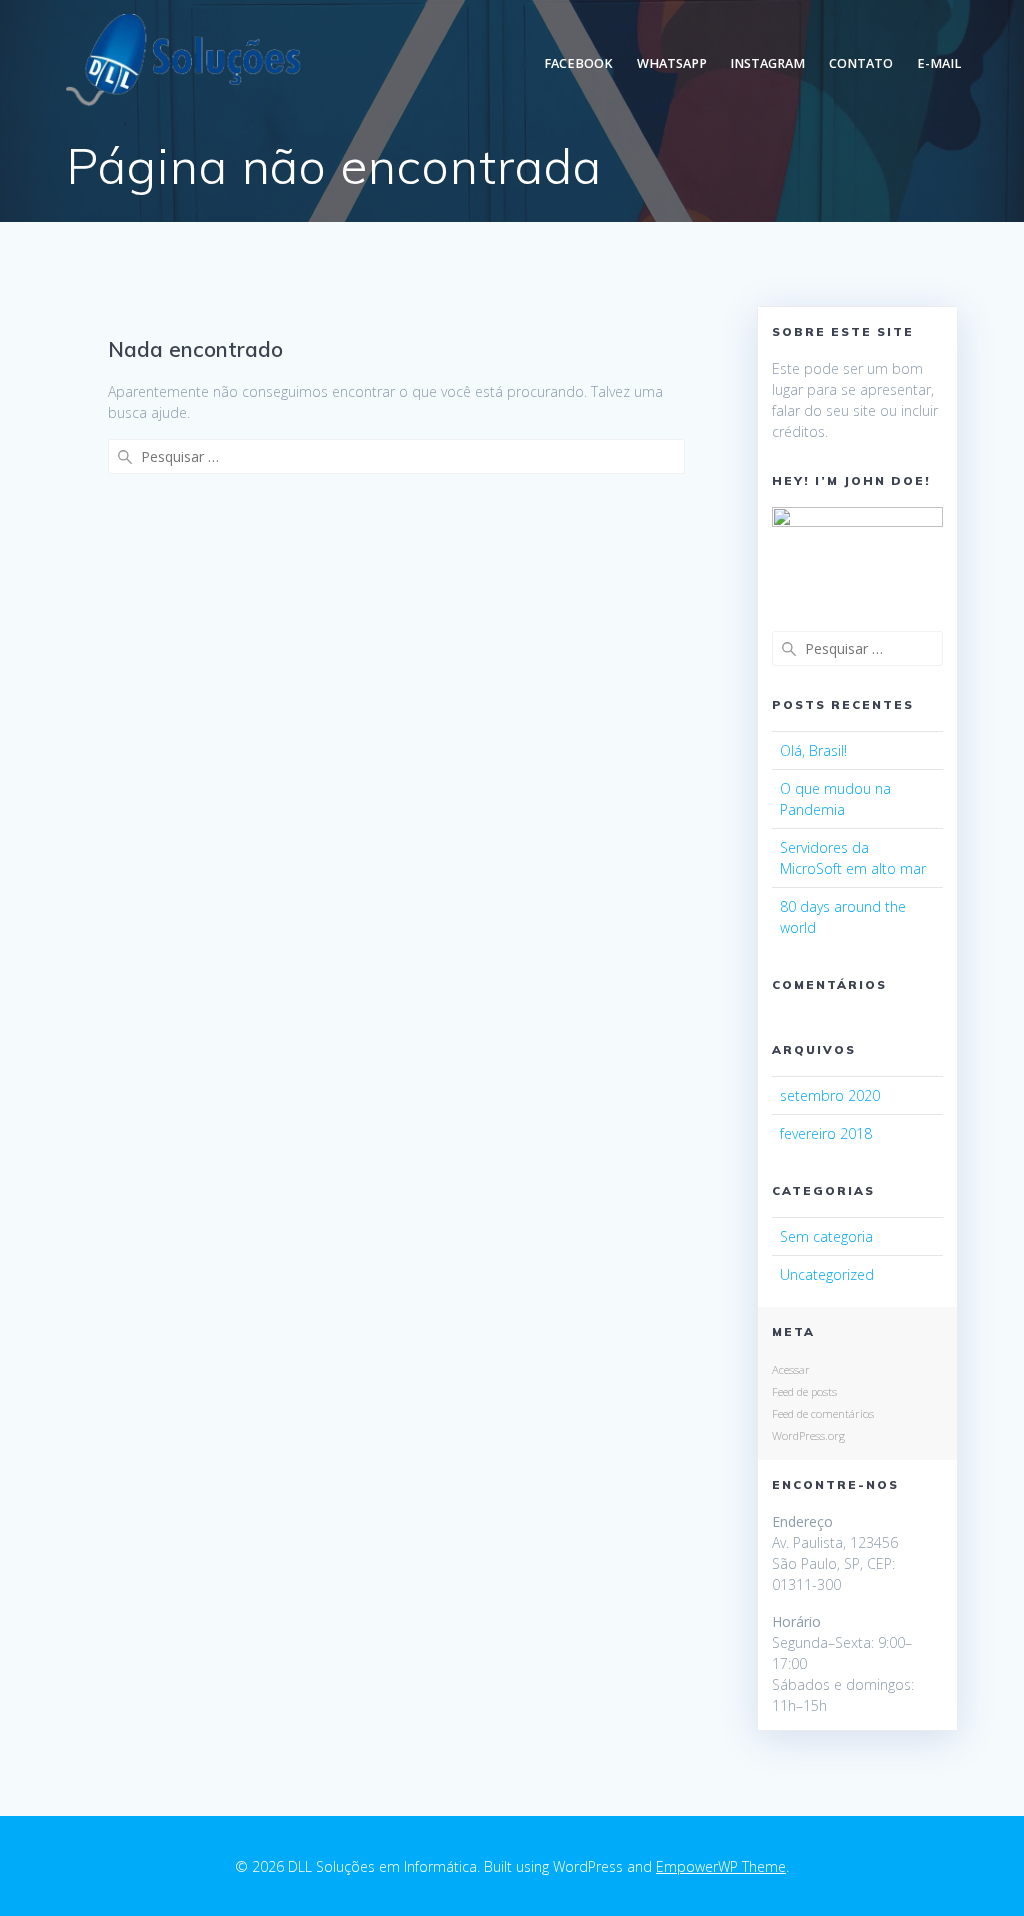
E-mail (939, 63)
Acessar (791, 1369)
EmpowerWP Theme (721, 1866)
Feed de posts (804, 1391)
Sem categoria (826, 1236)
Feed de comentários (823, 1413)
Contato (861, 63)
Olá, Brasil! (813, 750)
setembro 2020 (830, 1095)
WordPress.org (808, 1435)
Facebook (578, 63)
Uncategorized (827, 1274)
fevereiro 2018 (826, 1133)
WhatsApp (672, 63)
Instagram (767, 63)
